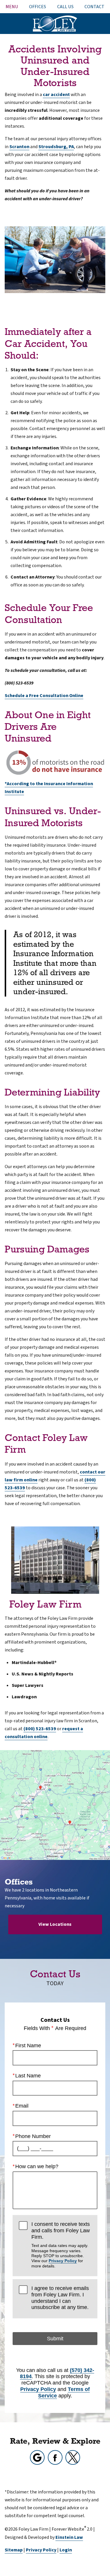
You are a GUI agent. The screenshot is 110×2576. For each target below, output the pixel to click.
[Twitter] (73, 2457)
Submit (55, 2339)
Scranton (19, 147)
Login (66, 2550)
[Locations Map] (55, 1805)
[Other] (37, 2457)
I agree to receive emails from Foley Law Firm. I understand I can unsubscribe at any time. (60, 2298)
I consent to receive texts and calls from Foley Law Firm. (61, 2245)
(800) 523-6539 (40, 1729)
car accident (56, 95)
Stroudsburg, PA (56, 147)
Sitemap (14, 2550)
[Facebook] (55, 2457)
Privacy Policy (63, 2261)
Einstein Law (69, 2537)
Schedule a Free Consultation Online (44, 696)
